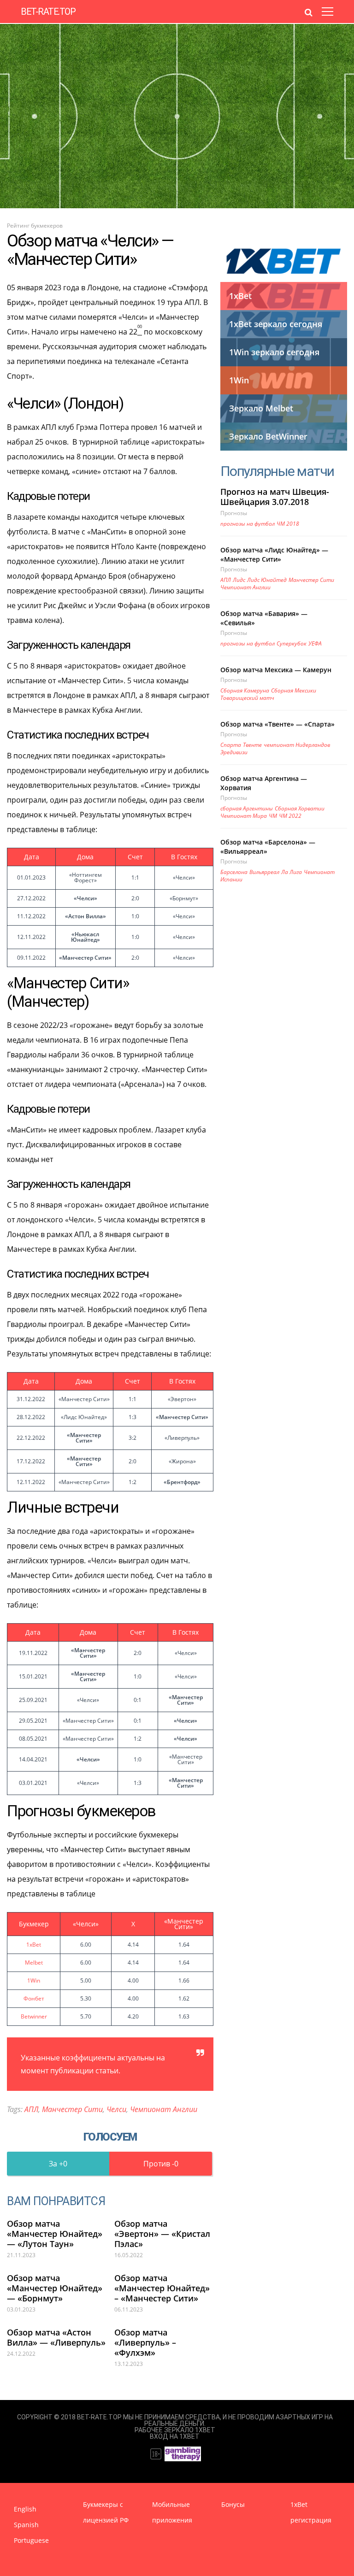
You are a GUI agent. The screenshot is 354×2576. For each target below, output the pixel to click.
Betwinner (34, 2016)
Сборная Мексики (294, 690)
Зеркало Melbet (261, 408)
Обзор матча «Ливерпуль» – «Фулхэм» (145, 2342)
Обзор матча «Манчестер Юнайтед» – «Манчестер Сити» (162, 2288)
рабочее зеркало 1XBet (175, 2430)
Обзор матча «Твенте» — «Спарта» (277, 724)
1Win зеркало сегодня (274, 352)
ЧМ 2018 (288, 524)
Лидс (239, 580)
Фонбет (34, 1998)
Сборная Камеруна (245, 690)
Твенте (252, 745)
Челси (116, 2109)
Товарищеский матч (247, 698)
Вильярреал (264, 872)
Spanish (26, 2525)
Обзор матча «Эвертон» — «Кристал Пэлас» (162, 2234)
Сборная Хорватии (300, 808)
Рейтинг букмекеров (35, 226)
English (25, 2509)
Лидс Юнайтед (267, 580)
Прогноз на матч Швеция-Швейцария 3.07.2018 (275, 497)
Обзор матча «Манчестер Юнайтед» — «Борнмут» (55, 2288)
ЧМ (273, 816)
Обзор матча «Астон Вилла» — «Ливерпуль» (56, 2337)
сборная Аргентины (247, 808)
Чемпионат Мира (244, 816)
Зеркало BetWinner (268, 436)
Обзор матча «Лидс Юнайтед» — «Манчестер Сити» (274, 555)
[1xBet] (284, 261)
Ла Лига (292, 872)
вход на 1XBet (175, 2436)
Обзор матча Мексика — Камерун (276, 670)
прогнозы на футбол (248, 524)
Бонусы (233, 2504)
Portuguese (31, 2540)
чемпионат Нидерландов (297, 745)
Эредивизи (234, 752)
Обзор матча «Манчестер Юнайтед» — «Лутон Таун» (55, 2234)
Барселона (234, 872)
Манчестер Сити (72, 2109)
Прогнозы (234, 513)
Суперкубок (292, 643)
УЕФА (315, 643)
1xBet (34, 1945)
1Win (34, 1980)
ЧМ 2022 (290, 816)
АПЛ (31, 2109)
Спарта (231, 745)
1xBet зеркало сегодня (276, 324)
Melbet (34, 1963)
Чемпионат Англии (164, 2109)
